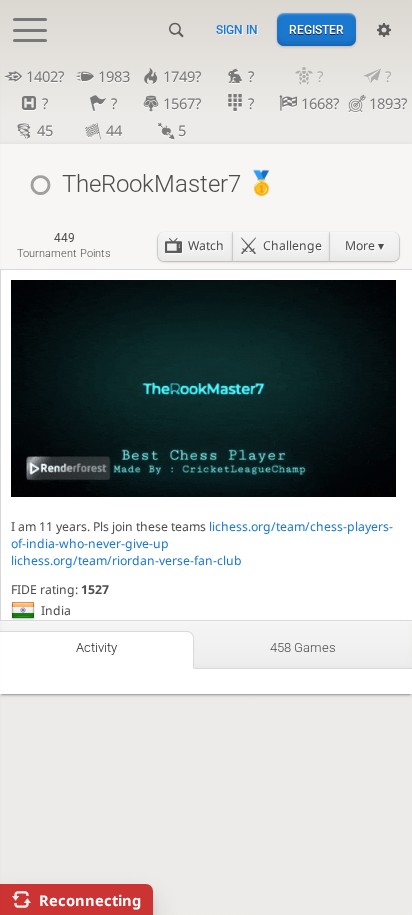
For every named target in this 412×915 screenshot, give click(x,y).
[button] (364, 246)
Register (316, 30)
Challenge (292, 245)
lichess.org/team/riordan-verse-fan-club (126, 560)
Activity (96, 647)
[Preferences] (384, 30)
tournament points (64, 245)
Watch (206, 245)
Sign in (237, 30)
